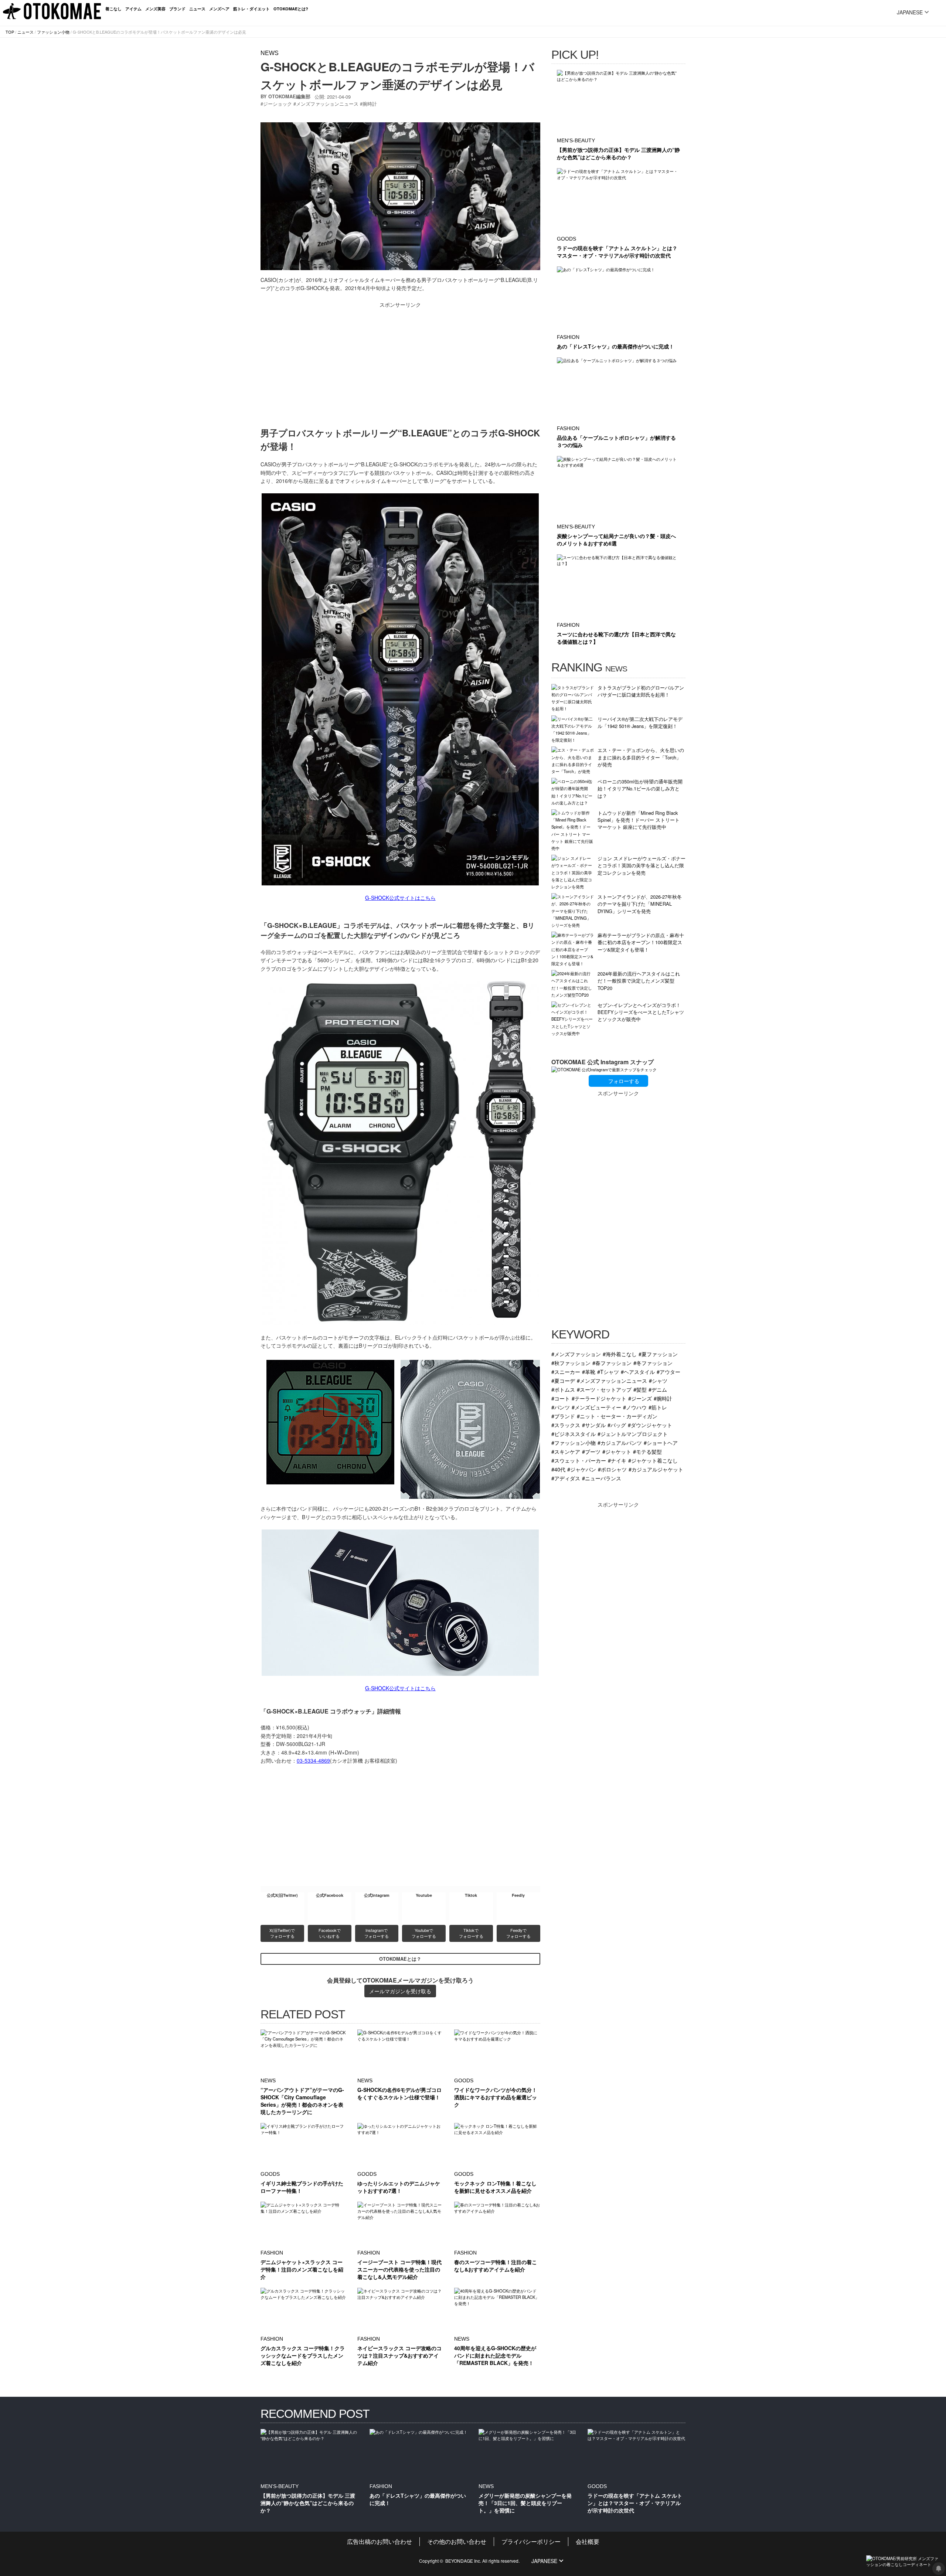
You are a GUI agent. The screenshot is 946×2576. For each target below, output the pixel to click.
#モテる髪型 (647, 1451)
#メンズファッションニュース (612, 1380)
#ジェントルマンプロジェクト (633, 1434)
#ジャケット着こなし (653, 1460)
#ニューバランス (602, 1478)
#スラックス (566, 1425)
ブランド (177, 9)
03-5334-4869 (313, 1760)
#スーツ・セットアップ (604, 1389)
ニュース (197, 9)
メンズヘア (219, 9)
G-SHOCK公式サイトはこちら (400, 898)
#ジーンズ (640, 1398)
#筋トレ (658, 1407)
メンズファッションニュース (327, 104)
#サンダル (594, 1425)
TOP (10, 32)
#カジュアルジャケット (656, 1469)
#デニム (658, 1389)
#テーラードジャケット (599, 1398)
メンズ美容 (155, 9)
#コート (561, 1398)
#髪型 (640, 1389)
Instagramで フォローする (377, 1933)
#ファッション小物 (574, 1442)
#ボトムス (563, 1389)
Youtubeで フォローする (424, 1933)
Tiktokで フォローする (471, 1933)
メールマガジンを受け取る (400, 1991)
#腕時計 (663, 1398)
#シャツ (658, 1380)
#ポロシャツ (612, 1469)
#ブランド (563, 1416)
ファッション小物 (53, 32)
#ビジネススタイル (574, 1434)
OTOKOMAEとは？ (400, 1959)
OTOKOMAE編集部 (289, 96)
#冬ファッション (653, 1363)
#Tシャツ (608, 1372)
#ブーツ (591, 1451)
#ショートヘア (661, 1442)
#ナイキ (617, 1460)
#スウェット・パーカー (579, 1460)
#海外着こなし (620, 1354)
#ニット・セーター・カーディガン (617, 1416)
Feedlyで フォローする (518, 1933)
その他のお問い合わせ (457, 2541)
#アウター (668, 1372)
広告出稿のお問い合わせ (380, 2541)
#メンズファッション (576, 1354)
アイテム (133, 9)
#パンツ (561, 1407)
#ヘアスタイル (638, 1372)
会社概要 (588, 2541)
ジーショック (278, 104)
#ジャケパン (582, 1469)
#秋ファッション (571, 1363)
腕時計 (370, 104)
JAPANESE (910, 12)
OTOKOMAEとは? (291, 9)
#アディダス (566, 1478)
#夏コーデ (563, 1380)
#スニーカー (566, 1372)
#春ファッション (612, 1363)
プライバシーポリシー (531, 2541)
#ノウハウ (635, 1407)
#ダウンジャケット (650, 1425)
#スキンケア (566, 1451)
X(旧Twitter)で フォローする (283, 1933)
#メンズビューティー (596, 1407)
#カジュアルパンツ (620, 1442)
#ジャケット (617, 1451)
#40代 (558, 1469)
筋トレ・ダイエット (251, 9)
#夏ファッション (658, 1354)
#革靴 (589, 1372)
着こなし (113, 9)
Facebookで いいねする (330, 1933)
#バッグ (617, 1425)
